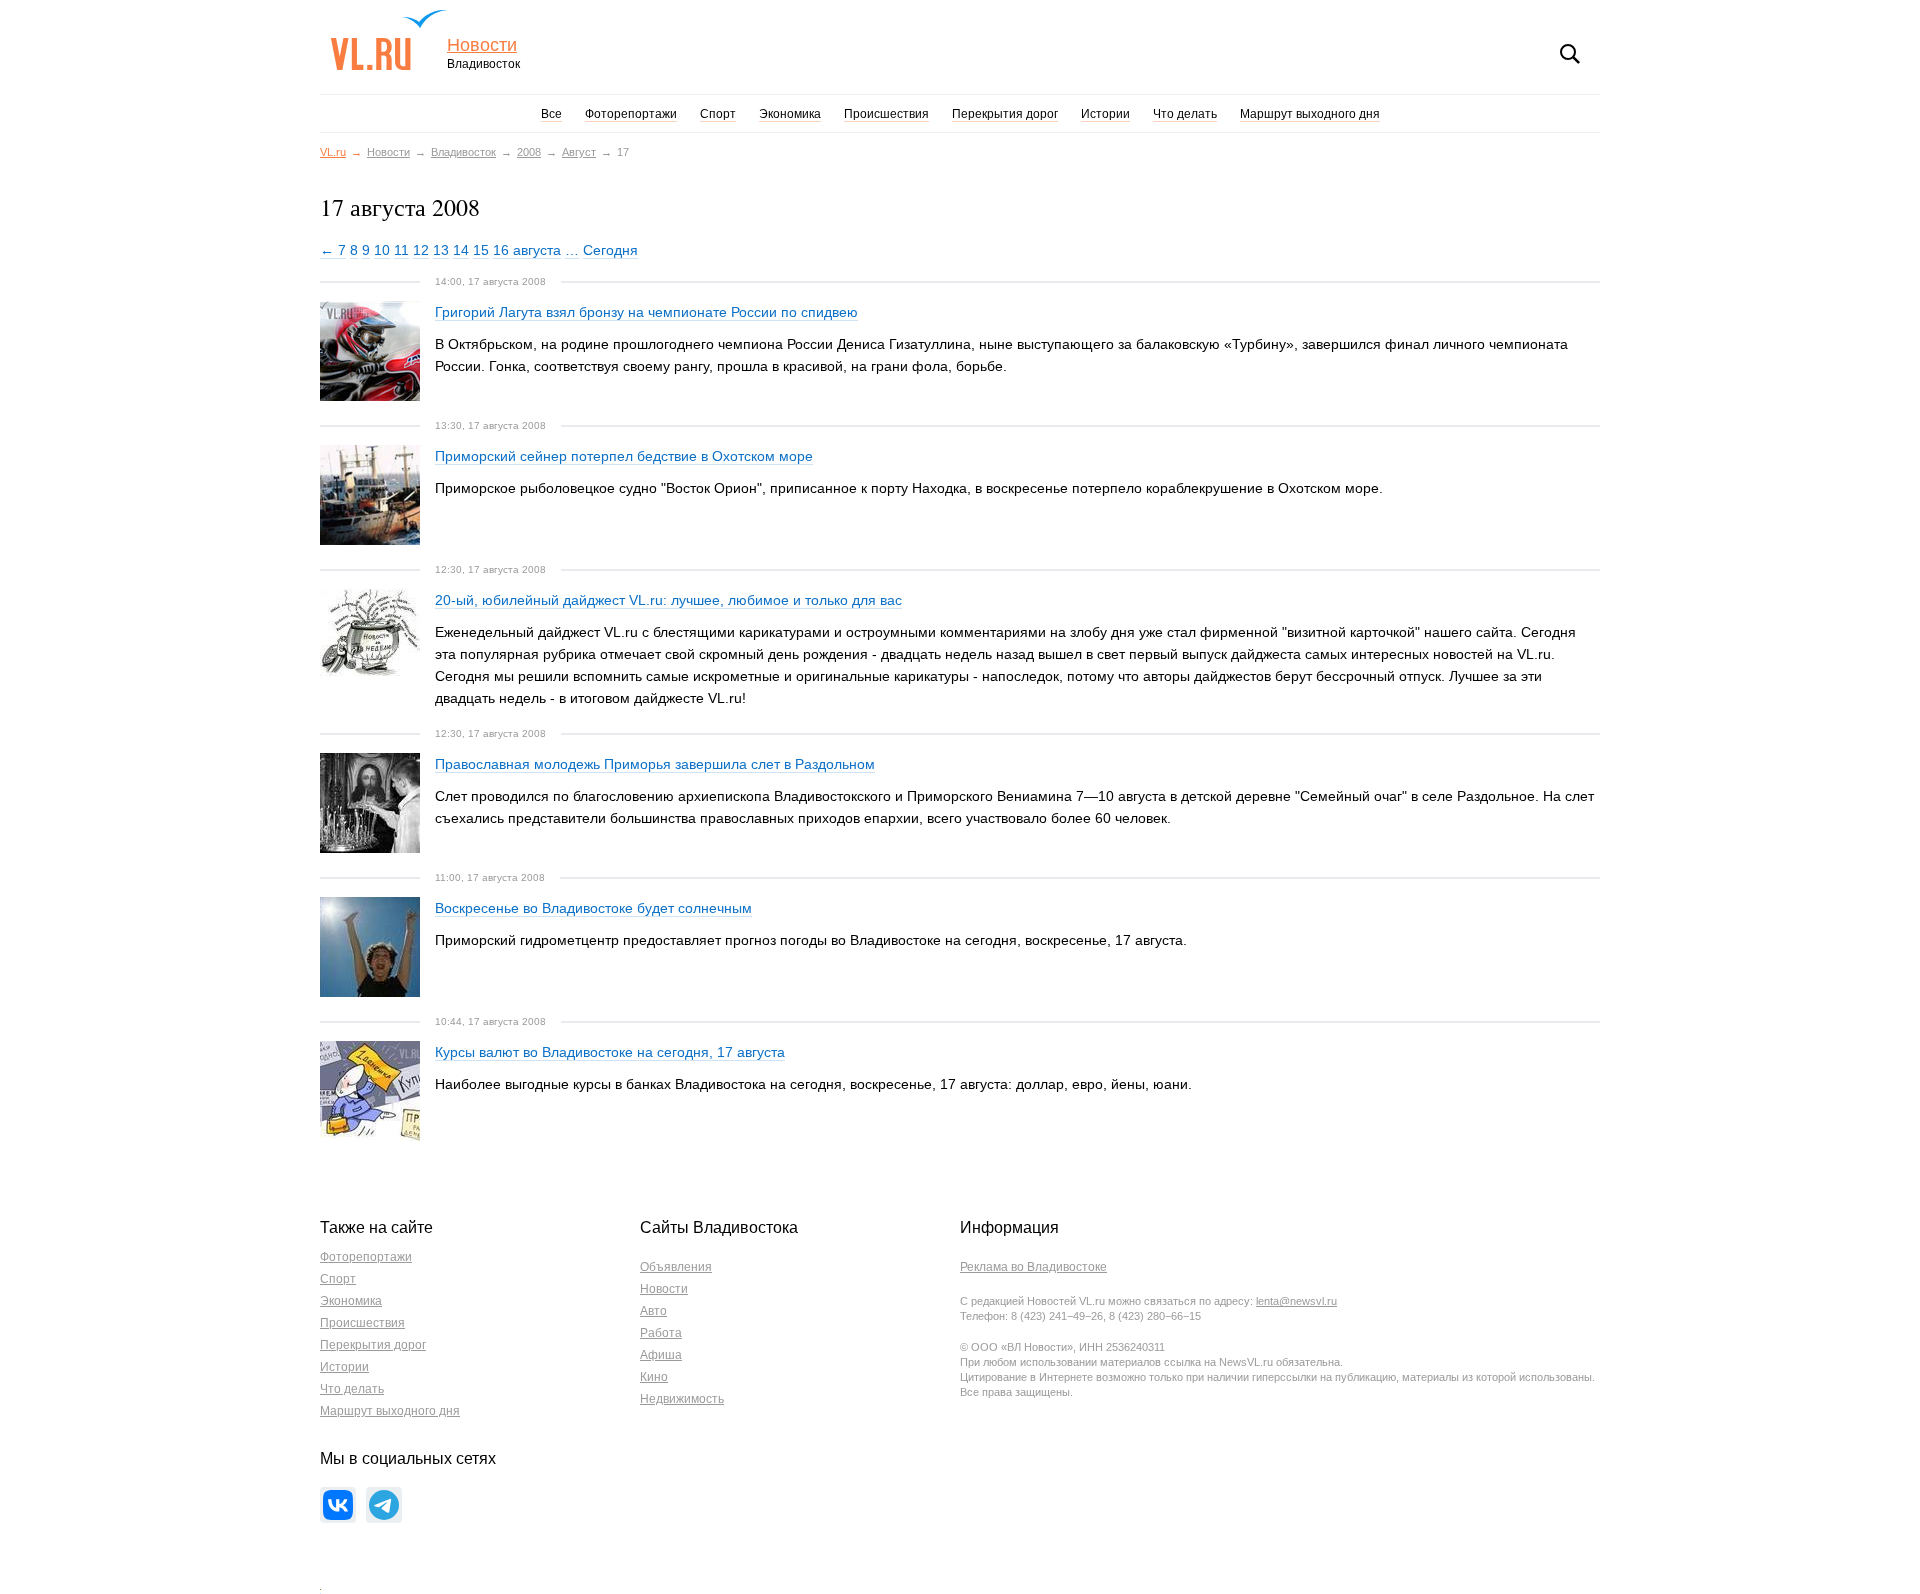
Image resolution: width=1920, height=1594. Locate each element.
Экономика (790, 114)
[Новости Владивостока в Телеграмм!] (384, 1505)
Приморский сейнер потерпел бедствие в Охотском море (624, 456)
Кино (654, 1377)
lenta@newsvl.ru (1296, 1301)
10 (382, 250)
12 (421, 250)
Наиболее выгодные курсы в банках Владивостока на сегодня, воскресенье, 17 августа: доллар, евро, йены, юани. (813, 1084)
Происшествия (886, 114)
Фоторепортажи (631, 114)
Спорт (718, 114)
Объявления (676, 1267)
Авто (653, 1311)
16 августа (527, 250)
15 (481, 250)
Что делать (1185, 114)
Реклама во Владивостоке (1033, 1267)
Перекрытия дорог (1005, 114)
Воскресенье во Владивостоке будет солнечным (593, 908)
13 (441, 250)
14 (461, 250)
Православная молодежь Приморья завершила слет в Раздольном (655, 764)
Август (579, 152)
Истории (1105, 114)
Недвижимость (682, 1399)
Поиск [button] (1570, 54)
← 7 (333, 250)
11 (401, 250)
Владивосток (463, 152)
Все (551, 114)
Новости (482, 45)
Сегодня (610, 250)
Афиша (661, 1355)
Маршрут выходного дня (1310, 114)
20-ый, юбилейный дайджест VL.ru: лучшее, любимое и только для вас (668, 600)
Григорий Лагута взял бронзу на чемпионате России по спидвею (646, 312)
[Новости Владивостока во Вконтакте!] (338, 1505)
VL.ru (388, 40)
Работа (661, 1333)
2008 (529, 152)
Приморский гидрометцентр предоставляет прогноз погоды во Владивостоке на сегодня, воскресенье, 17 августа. (811, 940)
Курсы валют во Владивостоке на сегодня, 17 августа (610, 1052)
